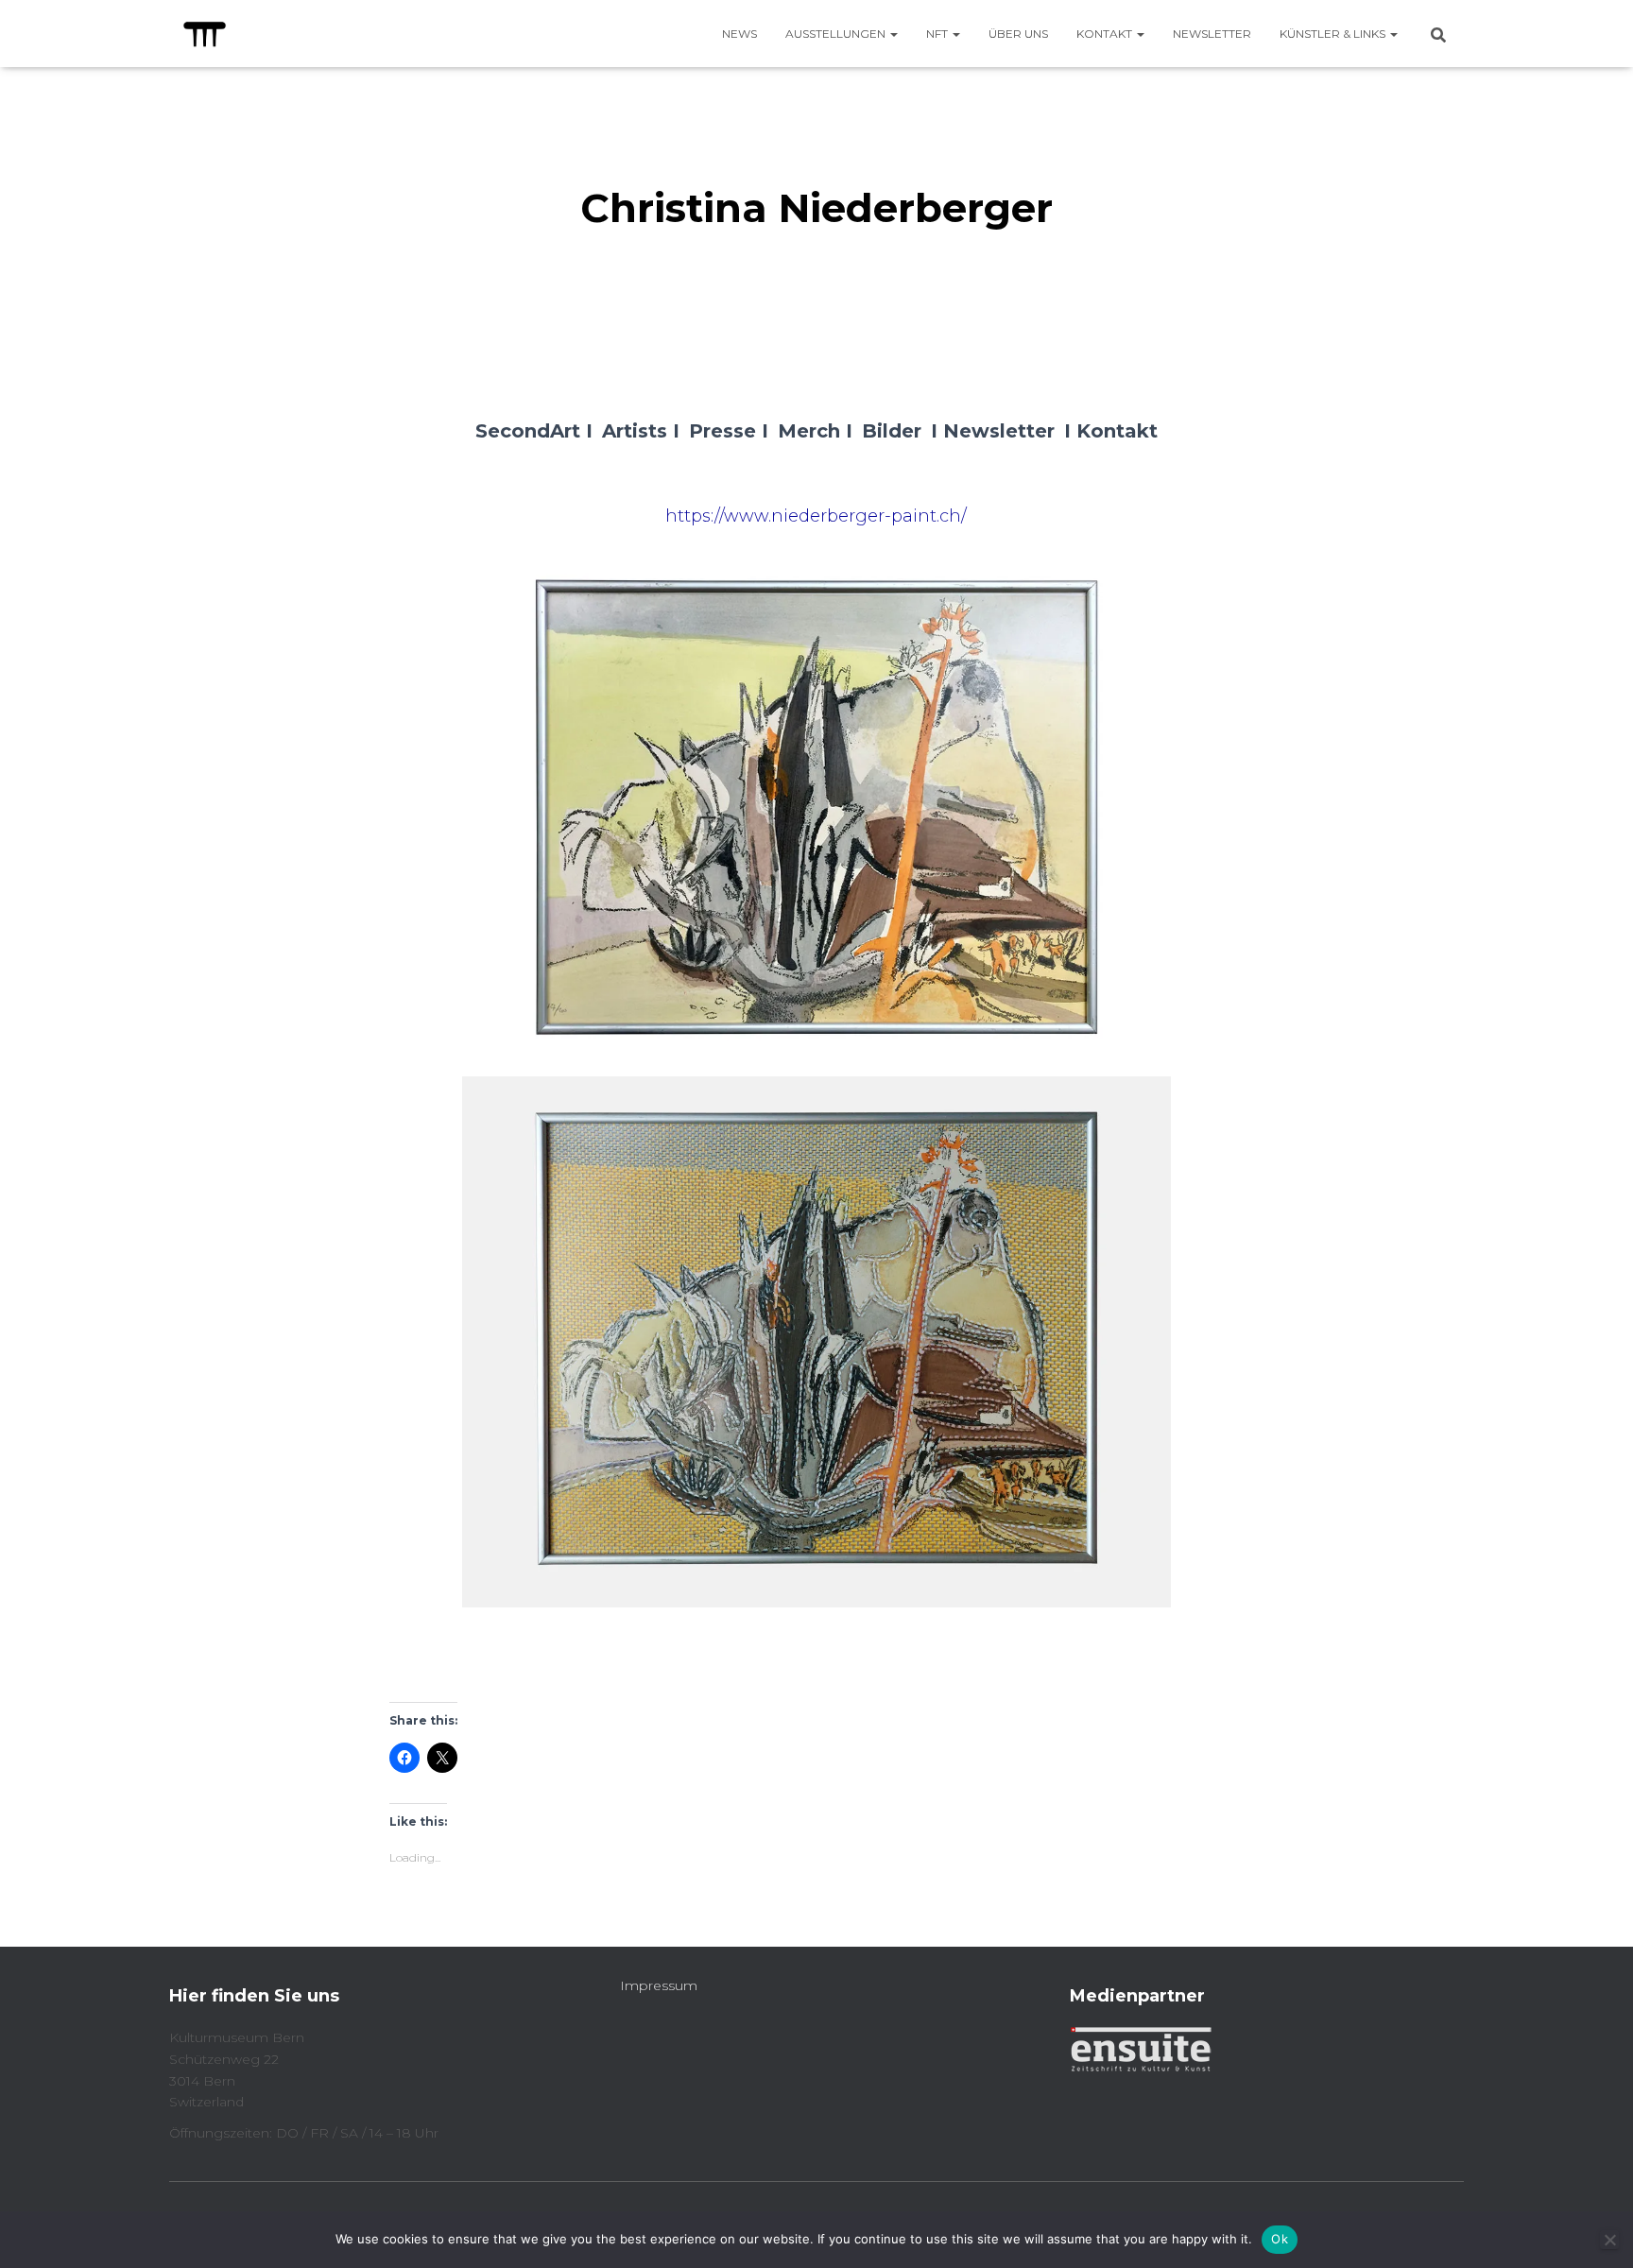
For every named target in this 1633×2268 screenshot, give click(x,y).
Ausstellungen (837, 34)
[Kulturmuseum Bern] (205, 34)
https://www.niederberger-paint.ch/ (816, 516)
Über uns (1018, 34)
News (739, 34)
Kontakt (1106, 34)
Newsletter (1212, 34)
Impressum (659, 1985)
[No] (1609, 2240)
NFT (938, 34)
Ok (1280, 2239)
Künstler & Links (1334, 34)
